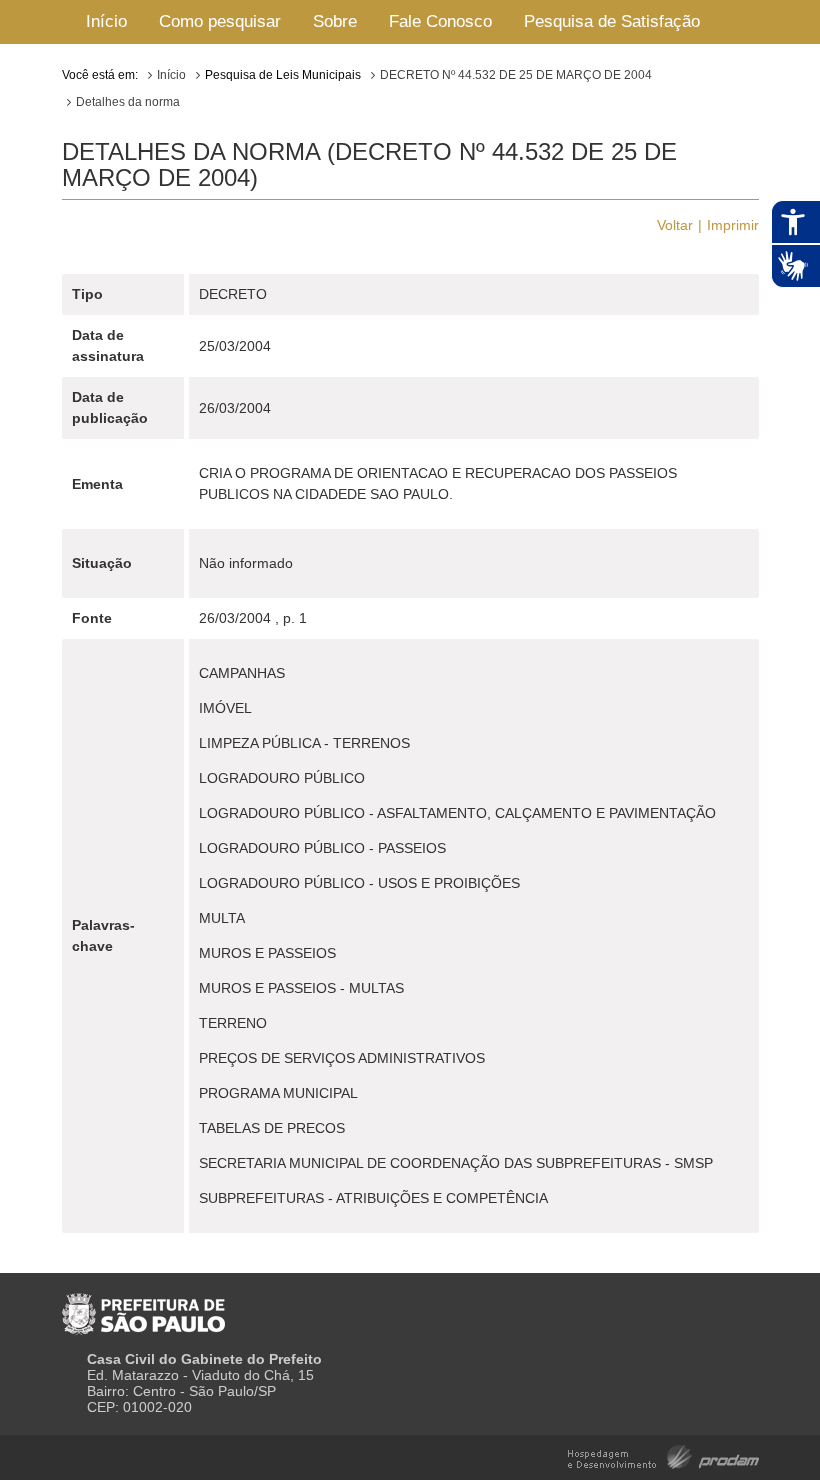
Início (106, 21)
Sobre (335, 21)
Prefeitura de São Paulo (143, 1306)
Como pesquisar (220, 21)
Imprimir (733, 225)
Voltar (675, 225)
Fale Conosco (440, 21)
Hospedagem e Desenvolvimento (663, 1455)
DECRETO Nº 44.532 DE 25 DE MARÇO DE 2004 (516, 75)
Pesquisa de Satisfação (612, 21)
